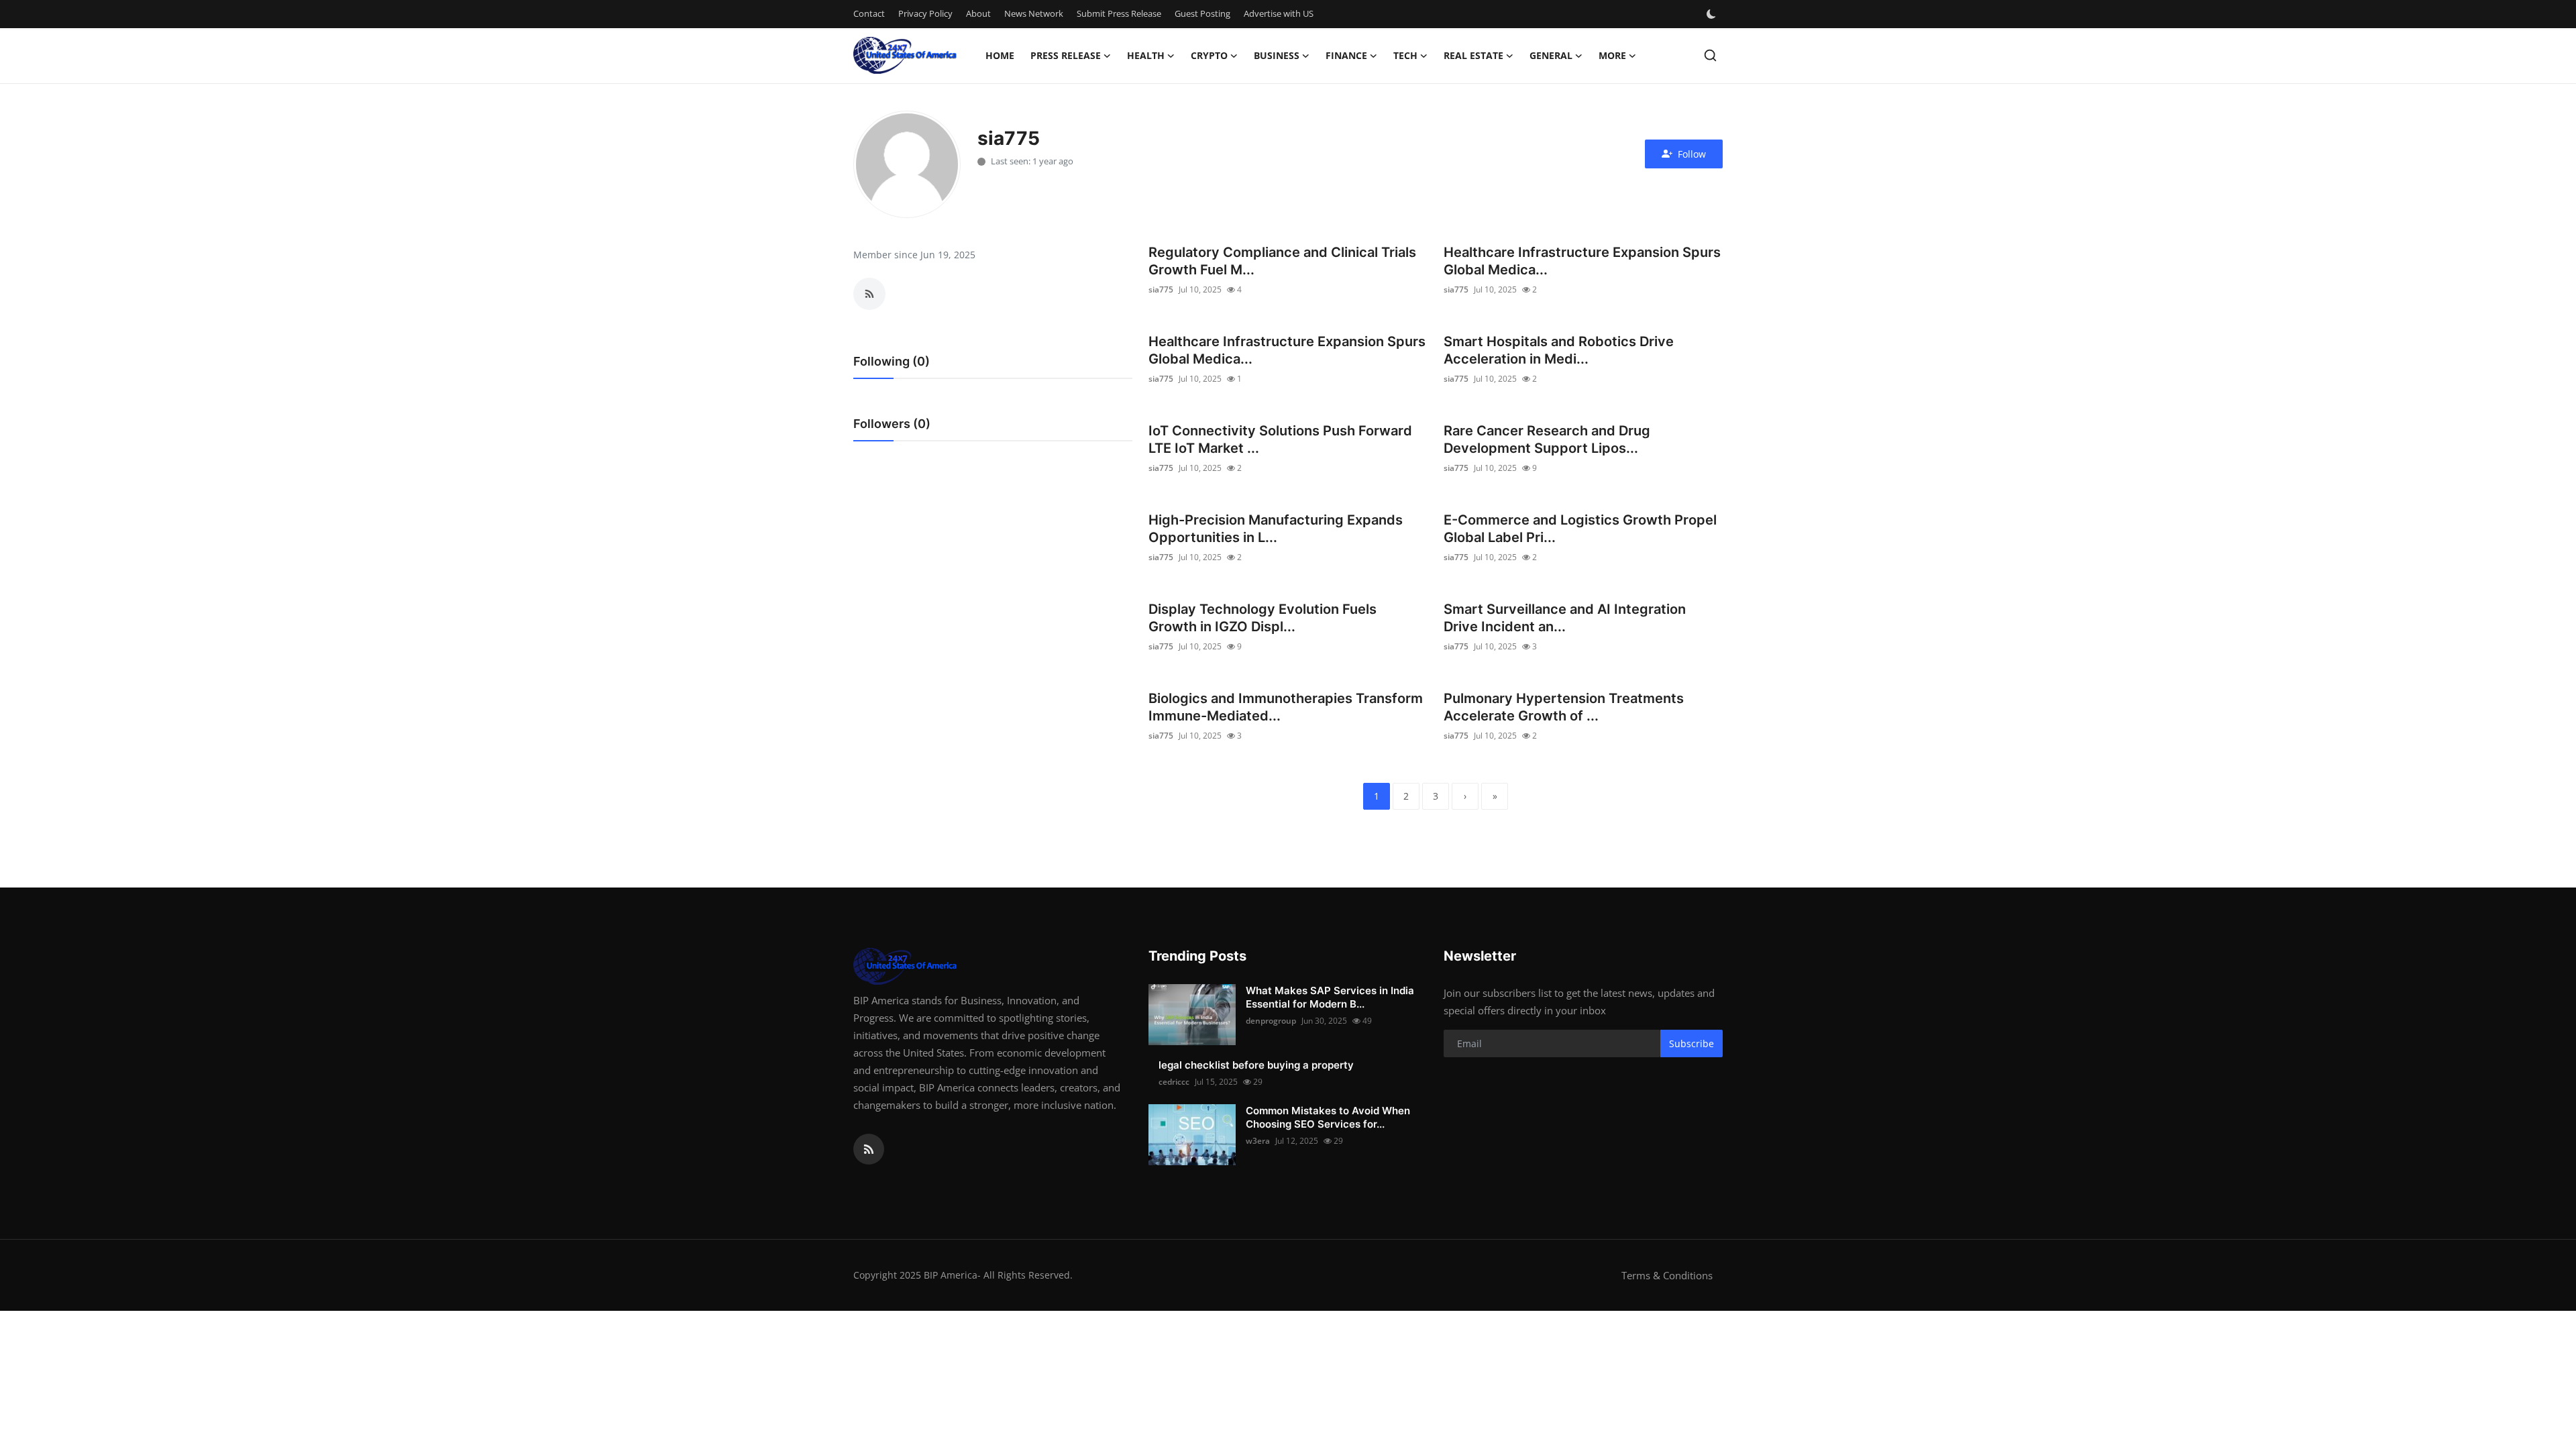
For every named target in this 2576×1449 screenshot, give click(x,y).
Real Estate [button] (1473, 55)
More (1612, 55)
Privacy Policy (925, 13)
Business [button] (1277, 55)
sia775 (1161, 289)
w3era (1258, 1141)
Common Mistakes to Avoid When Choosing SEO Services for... (1328, 1117)
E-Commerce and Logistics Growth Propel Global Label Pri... (1580, 529)
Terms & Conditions (1667, 1275)
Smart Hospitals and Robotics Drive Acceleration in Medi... (1559, 350)
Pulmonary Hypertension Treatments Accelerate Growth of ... (1564, 707)
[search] (1710, 55)
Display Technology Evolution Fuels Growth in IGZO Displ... (1263, 618)
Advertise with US (1279, 13)
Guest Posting (1202, 13)
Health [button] (1146, 55)
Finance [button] (1346, 55)
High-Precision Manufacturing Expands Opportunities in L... (1276, 529)
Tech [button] (1405, 55)
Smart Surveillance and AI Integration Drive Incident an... (1565, 618)
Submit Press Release (1119, 13)
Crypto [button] (1209, 55)
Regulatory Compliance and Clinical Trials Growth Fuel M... (1282, 261)
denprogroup (1271, 1021)
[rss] (869, 1149)
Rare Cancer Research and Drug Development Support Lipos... (1547, 439)
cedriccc (1174, 1082)
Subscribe (1692, 1043)
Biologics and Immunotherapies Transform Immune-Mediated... (1286, 707)
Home (1000, 55)
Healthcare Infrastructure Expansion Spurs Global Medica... (1582, 261)
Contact (869, 13)
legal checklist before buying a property (1256, 1065)
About (978, 13)
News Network (1034, 13)
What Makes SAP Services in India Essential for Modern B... (1330, 997)
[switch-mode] (1713, 14)
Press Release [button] (1066, 55)
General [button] (1551, 55)
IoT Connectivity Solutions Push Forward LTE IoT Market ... (1280, 439)
